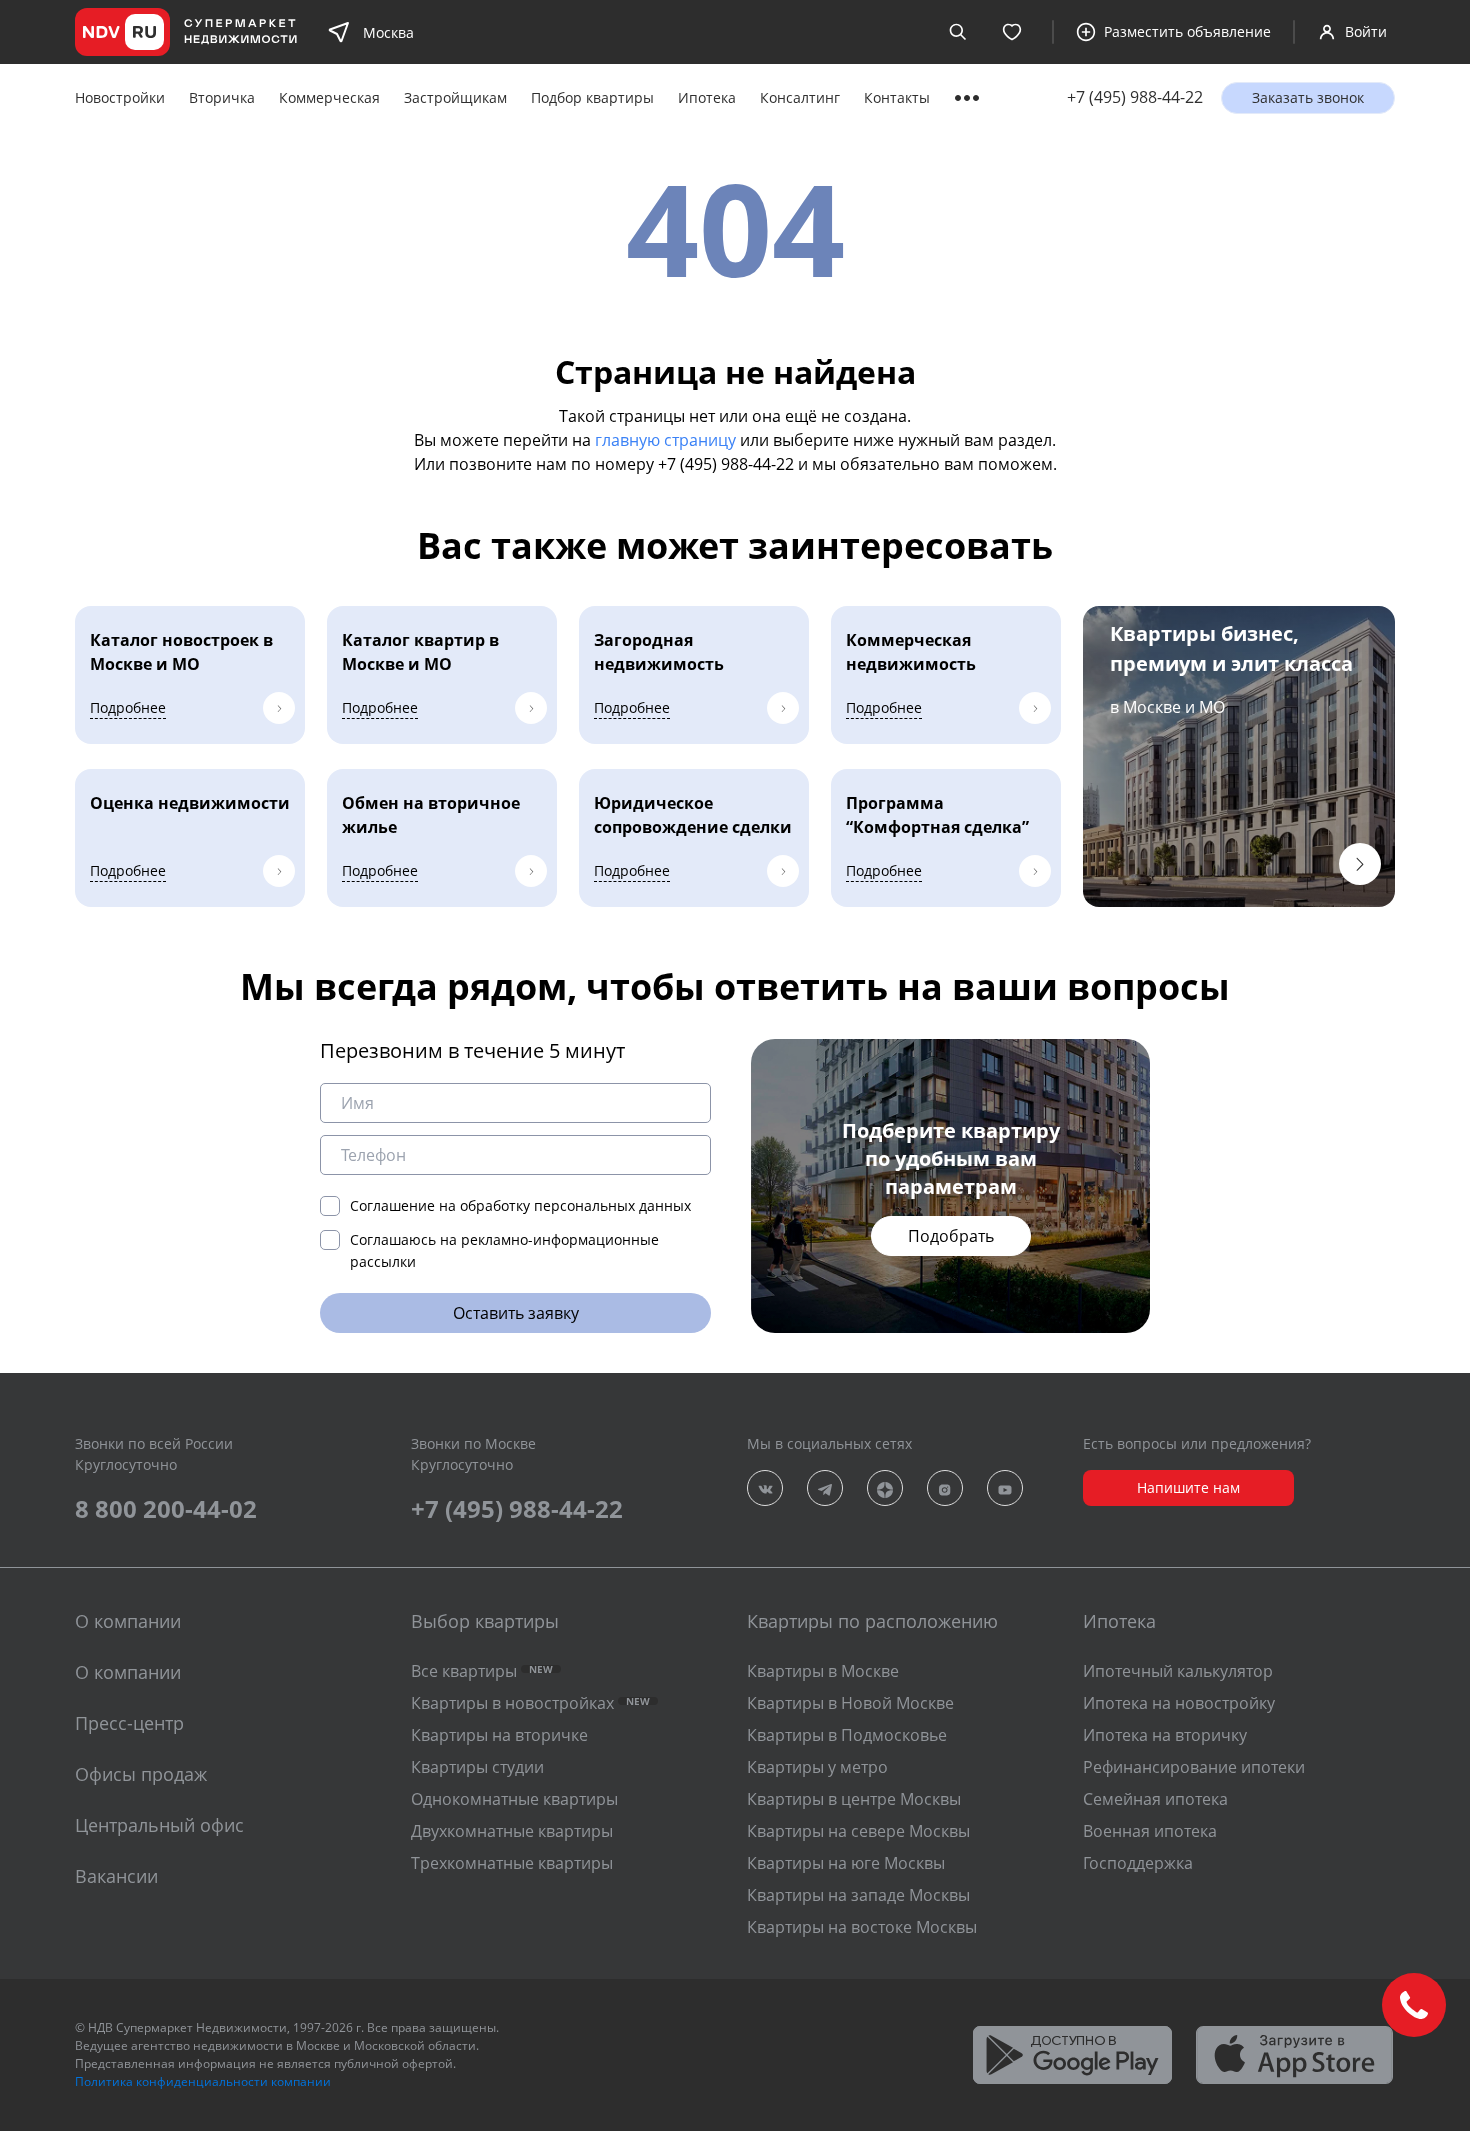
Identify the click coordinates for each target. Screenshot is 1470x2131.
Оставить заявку (516, 1313)
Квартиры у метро (817, 1767)
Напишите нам (1188, 1487)
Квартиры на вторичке (499, 1735)
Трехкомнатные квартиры (512, 1863)
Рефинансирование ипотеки (1194, 1767)
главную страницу (665, 440)
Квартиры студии (477, 1767)
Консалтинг (800, 97)
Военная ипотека (1150, 1831)
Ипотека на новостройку (1179, 1703)
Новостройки (120, 97)
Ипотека (707, 97)
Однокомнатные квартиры (514, 1799)
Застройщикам (455, 97)
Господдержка (1138, 1863)
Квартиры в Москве (823, 1671)
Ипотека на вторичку (1165, 1735)
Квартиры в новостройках (530, 1703)
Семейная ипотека (1155, 1799)
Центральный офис (159, 1825)
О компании (128, 1672)
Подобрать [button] (951, 1236)
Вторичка (222, 97)
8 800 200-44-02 (166, 1508)
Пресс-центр (129, 1723)
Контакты (897, 97)
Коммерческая (329, 97)
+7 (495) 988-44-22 (1135, 97)
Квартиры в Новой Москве (850, 1703)
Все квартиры (482, 1671)
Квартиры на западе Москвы (858, 1895)
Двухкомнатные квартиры (512, 1831)
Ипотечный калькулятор (1178, 1671)
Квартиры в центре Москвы (854, 1799)
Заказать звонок (1308, 97)
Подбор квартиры (592, 97)
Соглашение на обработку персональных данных (520, 1205)
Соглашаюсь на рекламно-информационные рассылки (504, 1250)
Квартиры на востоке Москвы (862, 1927)
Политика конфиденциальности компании (203, 2081)
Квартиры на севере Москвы (858, 1831)
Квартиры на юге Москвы (846, 1863)
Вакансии (116, 1876)
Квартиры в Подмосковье (847, 1735)
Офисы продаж (141, 1774)
